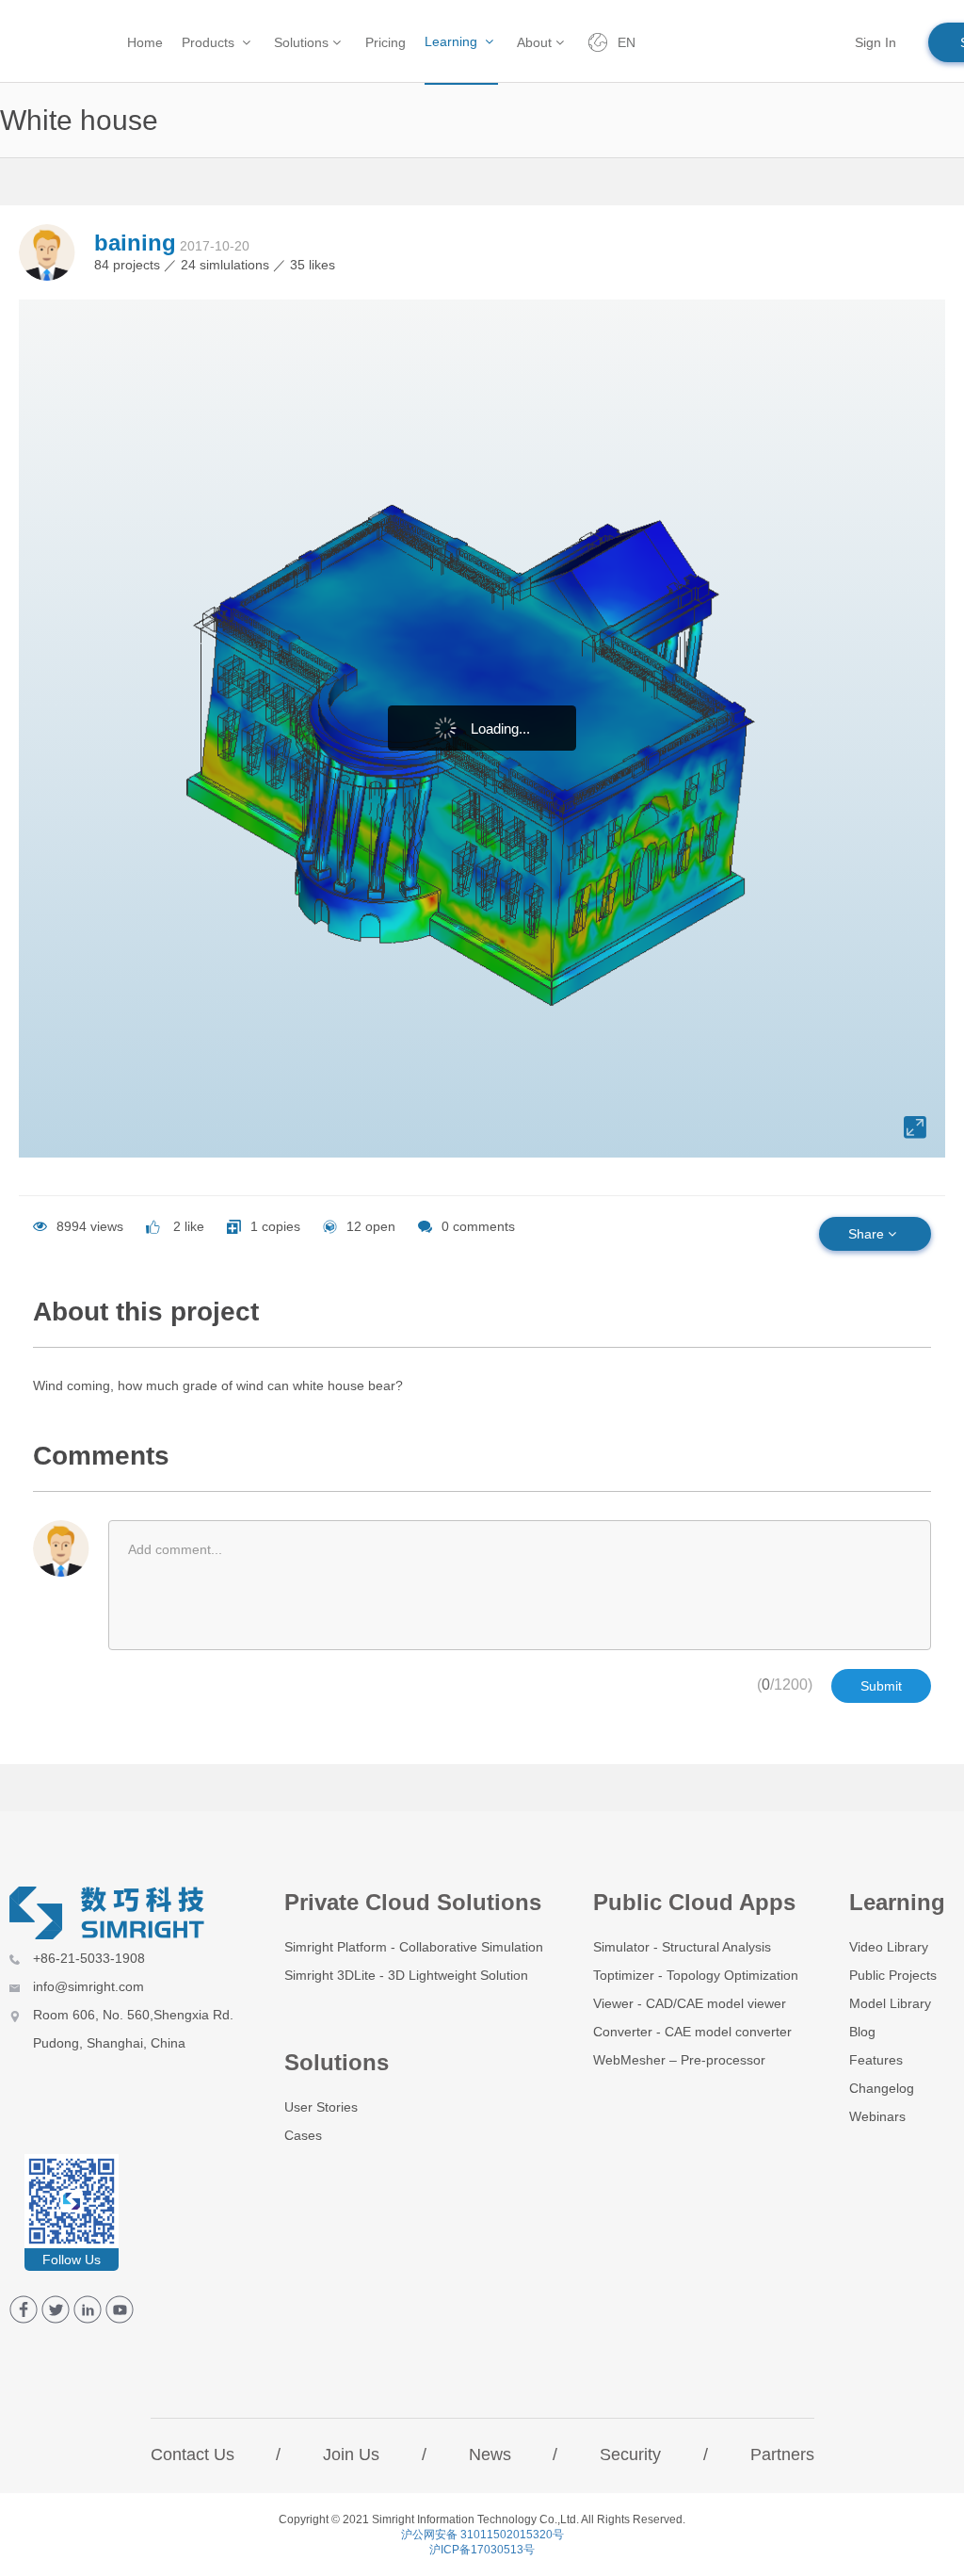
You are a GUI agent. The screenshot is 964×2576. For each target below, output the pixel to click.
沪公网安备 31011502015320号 (482, 2535)
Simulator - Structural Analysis (682, 1947)
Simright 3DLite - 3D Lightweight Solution (406, 1975)
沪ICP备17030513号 (482, 2550)
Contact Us (193, 2454)
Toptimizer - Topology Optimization (696, 1975)
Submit (881, 1686)
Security (630, 2454)
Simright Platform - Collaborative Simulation (414, 1947)
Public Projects (893, 1975)
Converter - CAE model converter (692, 2032)
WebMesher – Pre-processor (679, 2060)
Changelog (882, 2088)
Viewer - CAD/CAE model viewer (690, 2003)
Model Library (890, 2003)
